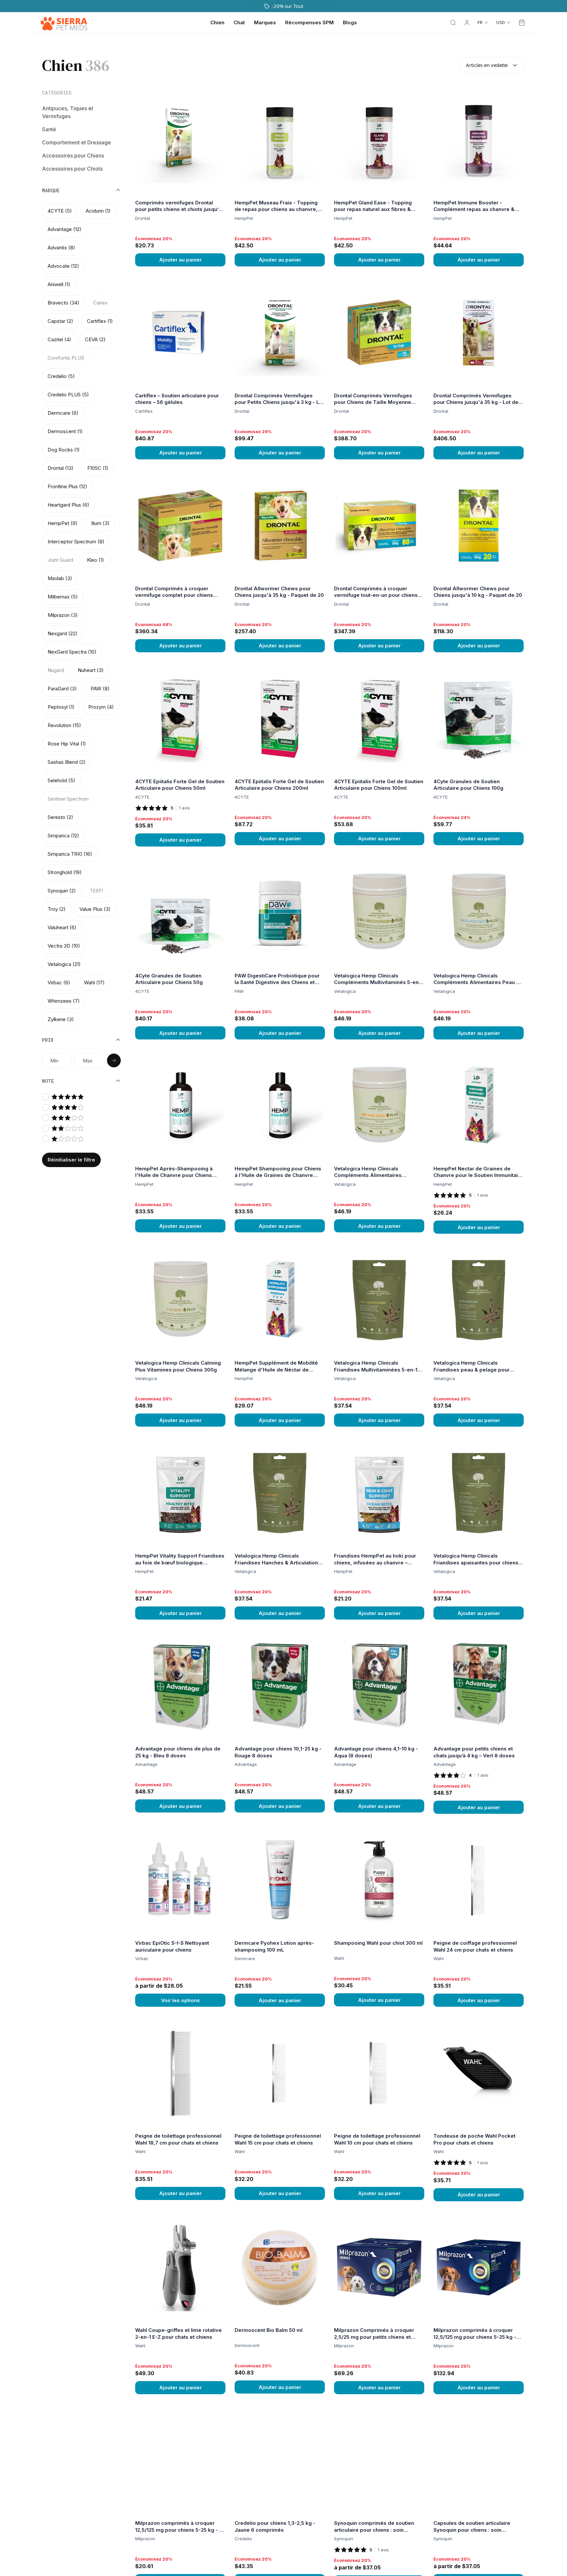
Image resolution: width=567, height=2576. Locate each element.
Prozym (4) (101, 707)
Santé (49, 129)
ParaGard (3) (62, 689)
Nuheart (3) (91, 670)
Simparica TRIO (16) (70, 854)
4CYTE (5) (60, 211)
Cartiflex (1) (100, 321)
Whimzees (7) (64, 1001)
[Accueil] (64, 23)
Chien (217, 22)
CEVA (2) (95, 339)
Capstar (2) (60, 321)
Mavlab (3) (60, 578)
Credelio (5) (61, 376)
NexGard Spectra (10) (72, 652)
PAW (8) (100, 689)
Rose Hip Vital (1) (67, 744)
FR (480, 22)
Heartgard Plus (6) (68, 505)
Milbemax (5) (63, 597)
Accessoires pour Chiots (72, 168)
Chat (239, 22)
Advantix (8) (61, 248)
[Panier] (522, 23)
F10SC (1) (98, 468)
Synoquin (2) (62, 891)
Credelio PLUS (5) (68, 395)
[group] (81, 615)
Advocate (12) (63, 266)
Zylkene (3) (61, 1019)
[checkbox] (45, 1097)
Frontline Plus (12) (67, 486)
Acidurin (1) (98, 211)
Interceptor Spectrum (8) (76, 542)
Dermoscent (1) (65, 431)
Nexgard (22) (63, 633)
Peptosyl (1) (61, 707)
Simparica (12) (63, 836)
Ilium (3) (100, 523)
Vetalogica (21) (64, 964)
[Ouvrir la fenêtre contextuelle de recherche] (453, 23)
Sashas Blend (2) (67, 762)
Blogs (350, 22)
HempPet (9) (63, 523)
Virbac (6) (59, 983)
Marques (265, 22)
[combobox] (492, 65)
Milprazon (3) (63, 615)
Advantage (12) (64, 229)
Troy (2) (57, 909)
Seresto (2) (60, 817)
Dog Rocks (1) (64, 450)
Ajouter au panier (180, 260)
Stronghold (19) (65, 872)
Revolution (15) (64, 725)
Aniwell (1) (59, 284)
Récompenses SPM (309, 22)
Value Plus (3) (95, 909)
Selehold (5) (61, 780)
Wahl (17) (94, 983)
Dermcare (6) (63, 413)
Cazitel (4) (59, 339)
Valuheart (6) (62, 927)
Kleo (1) (95, 560)
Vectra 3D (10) (64, 946)
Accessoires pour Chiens (73, 155)
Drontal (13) (61, 468)
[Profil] (467, 23)
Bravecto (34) (63, 303)
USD (500, 22)
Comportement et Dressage (76, 142)
